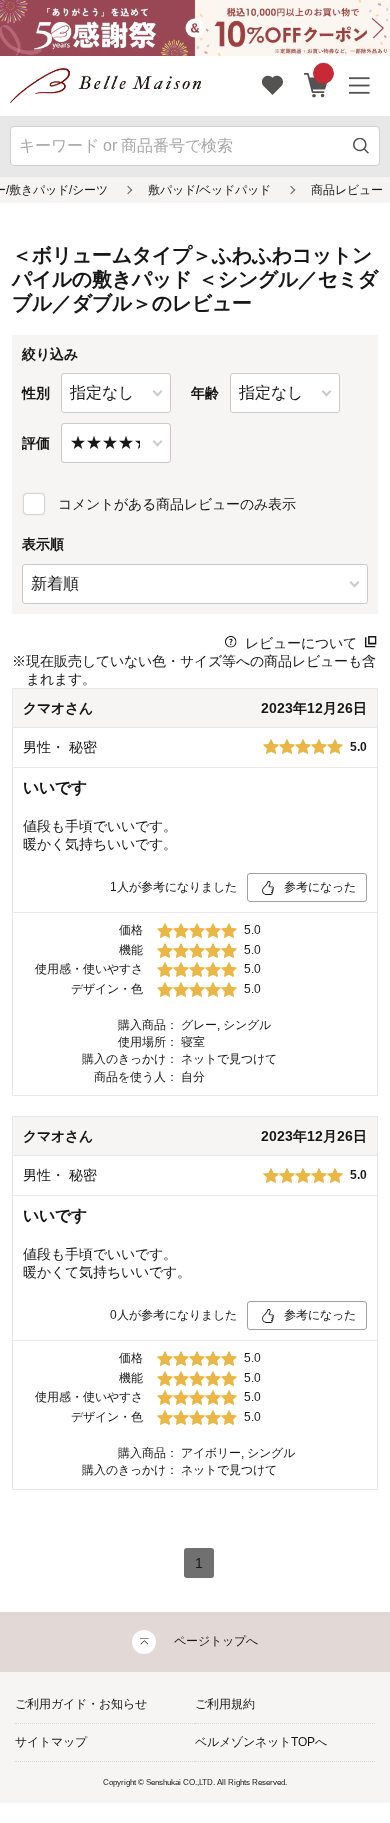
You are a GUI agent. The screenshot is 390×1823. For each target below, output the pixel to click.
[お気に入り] (273, 86)
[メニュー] (360, 86)
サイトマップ (51, 1742)
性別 (36, 393)
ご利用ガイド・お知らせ (81, 1704)
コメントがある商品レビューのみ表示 (177, 504)
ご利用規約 (225, 1704)
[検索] (361, 145)
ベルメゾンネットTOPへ (261, 1742)
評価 (36, 443)
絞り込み (50, 354)
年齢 (205, 393)
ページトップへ (216, 1641)
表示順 (43, 544)
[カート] (316, 86)
